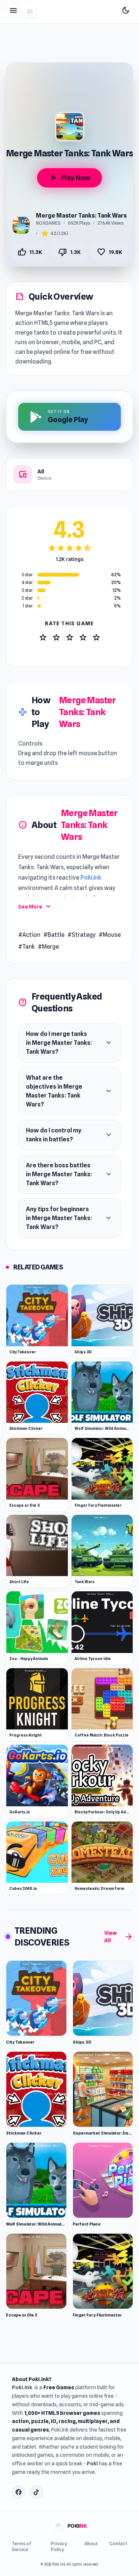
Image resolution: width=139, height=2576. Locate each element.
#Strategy (82, 935)
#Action (29, 935)
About (91, 2544)
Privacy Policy (59, 2546)
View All (119, 1937)
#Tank (27, 947)
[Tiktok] (36, 2492)
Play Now (69, 178)
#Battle (54, 935)
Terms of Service (21, 2546)
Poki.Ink (91, 878)
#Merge (48, 947)
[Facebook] (19, 2492)
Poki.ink (22, 2387)
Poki (92, 2463)
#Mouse (110, 935)
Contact (118, 2544)
